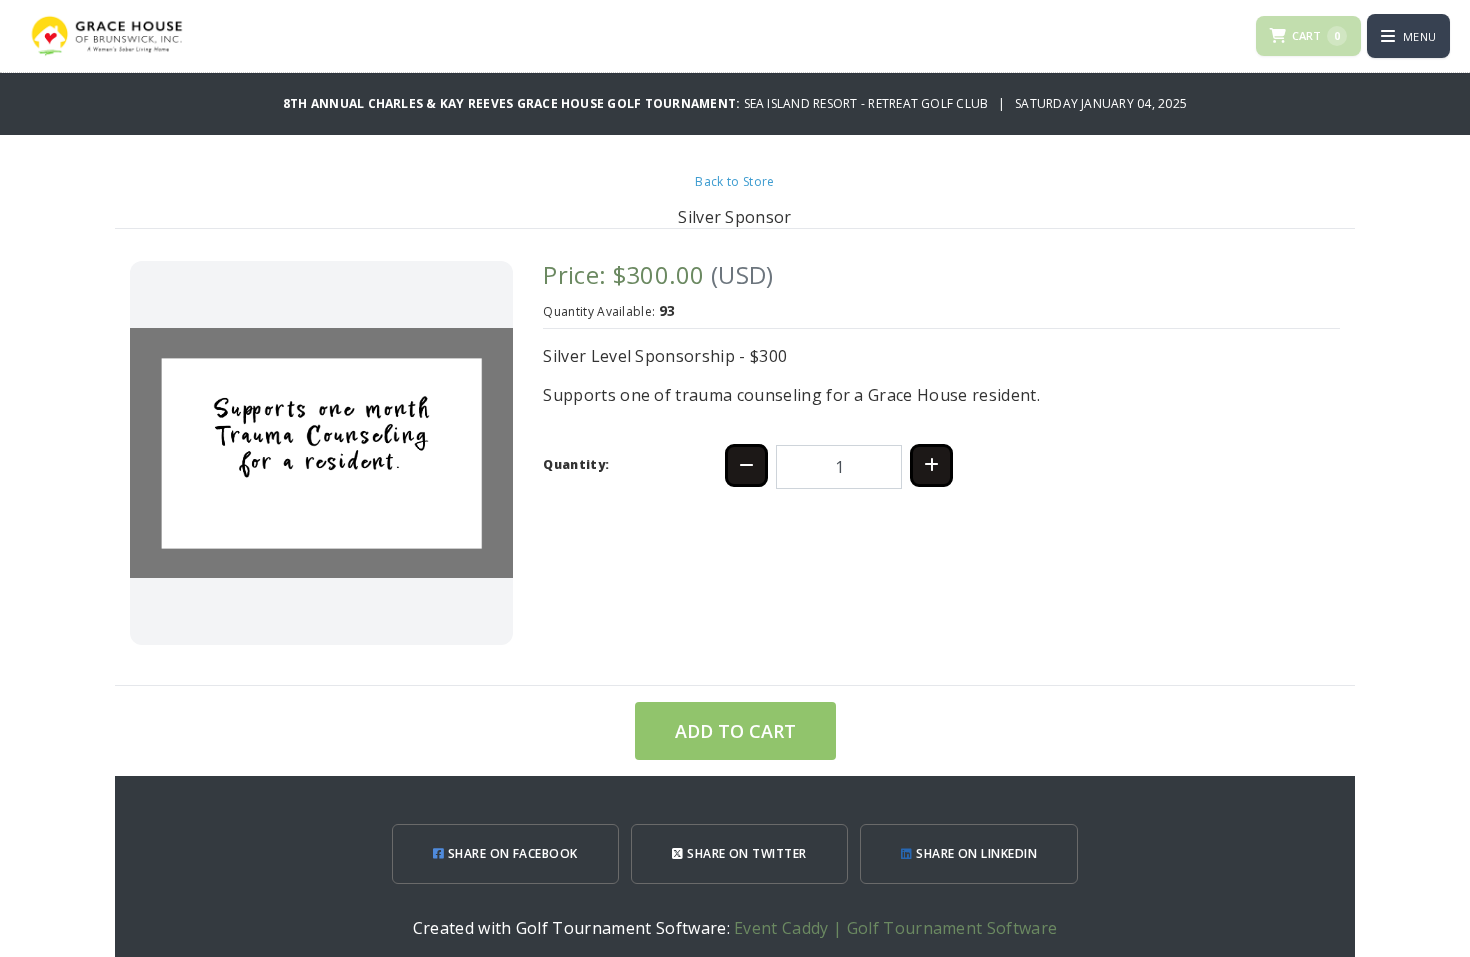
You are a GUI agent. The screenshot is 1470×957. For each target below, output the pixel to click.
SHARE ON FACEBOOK (511, 853)
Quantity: (576, 464)
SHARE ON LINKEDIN (975, 853)
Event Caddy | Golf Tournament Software (895, 928)
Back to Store (734, 181)
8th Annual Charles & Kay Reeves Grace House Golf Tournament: (513, 103)
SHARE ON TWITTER (745, 853)
